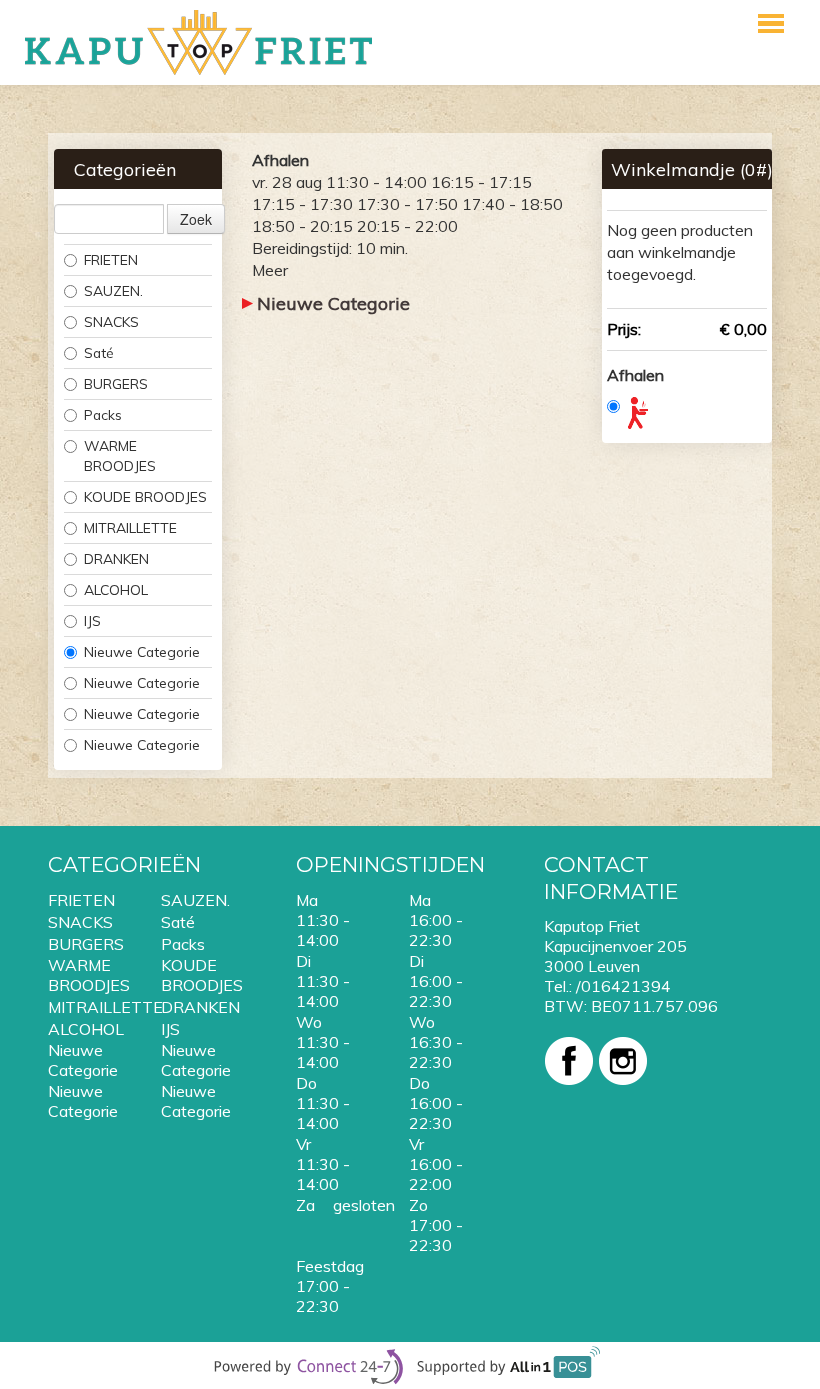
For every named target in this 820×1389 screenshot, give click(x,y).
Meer (270, 270)
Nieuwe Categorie (142, 651)
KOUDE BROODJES (145, 496)
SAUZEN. (113, 290)
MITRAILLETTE (130, 527)
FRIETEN (111, 259)
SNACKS (111, 321)
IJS (92, 620)
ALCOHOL (116, 589)
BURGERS (116, 383)
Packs (103, 414)
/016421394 (623, 986)
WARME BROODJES (120, 455)
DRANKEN (116, 558)
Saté (99, 352)
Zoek (196, 219)
